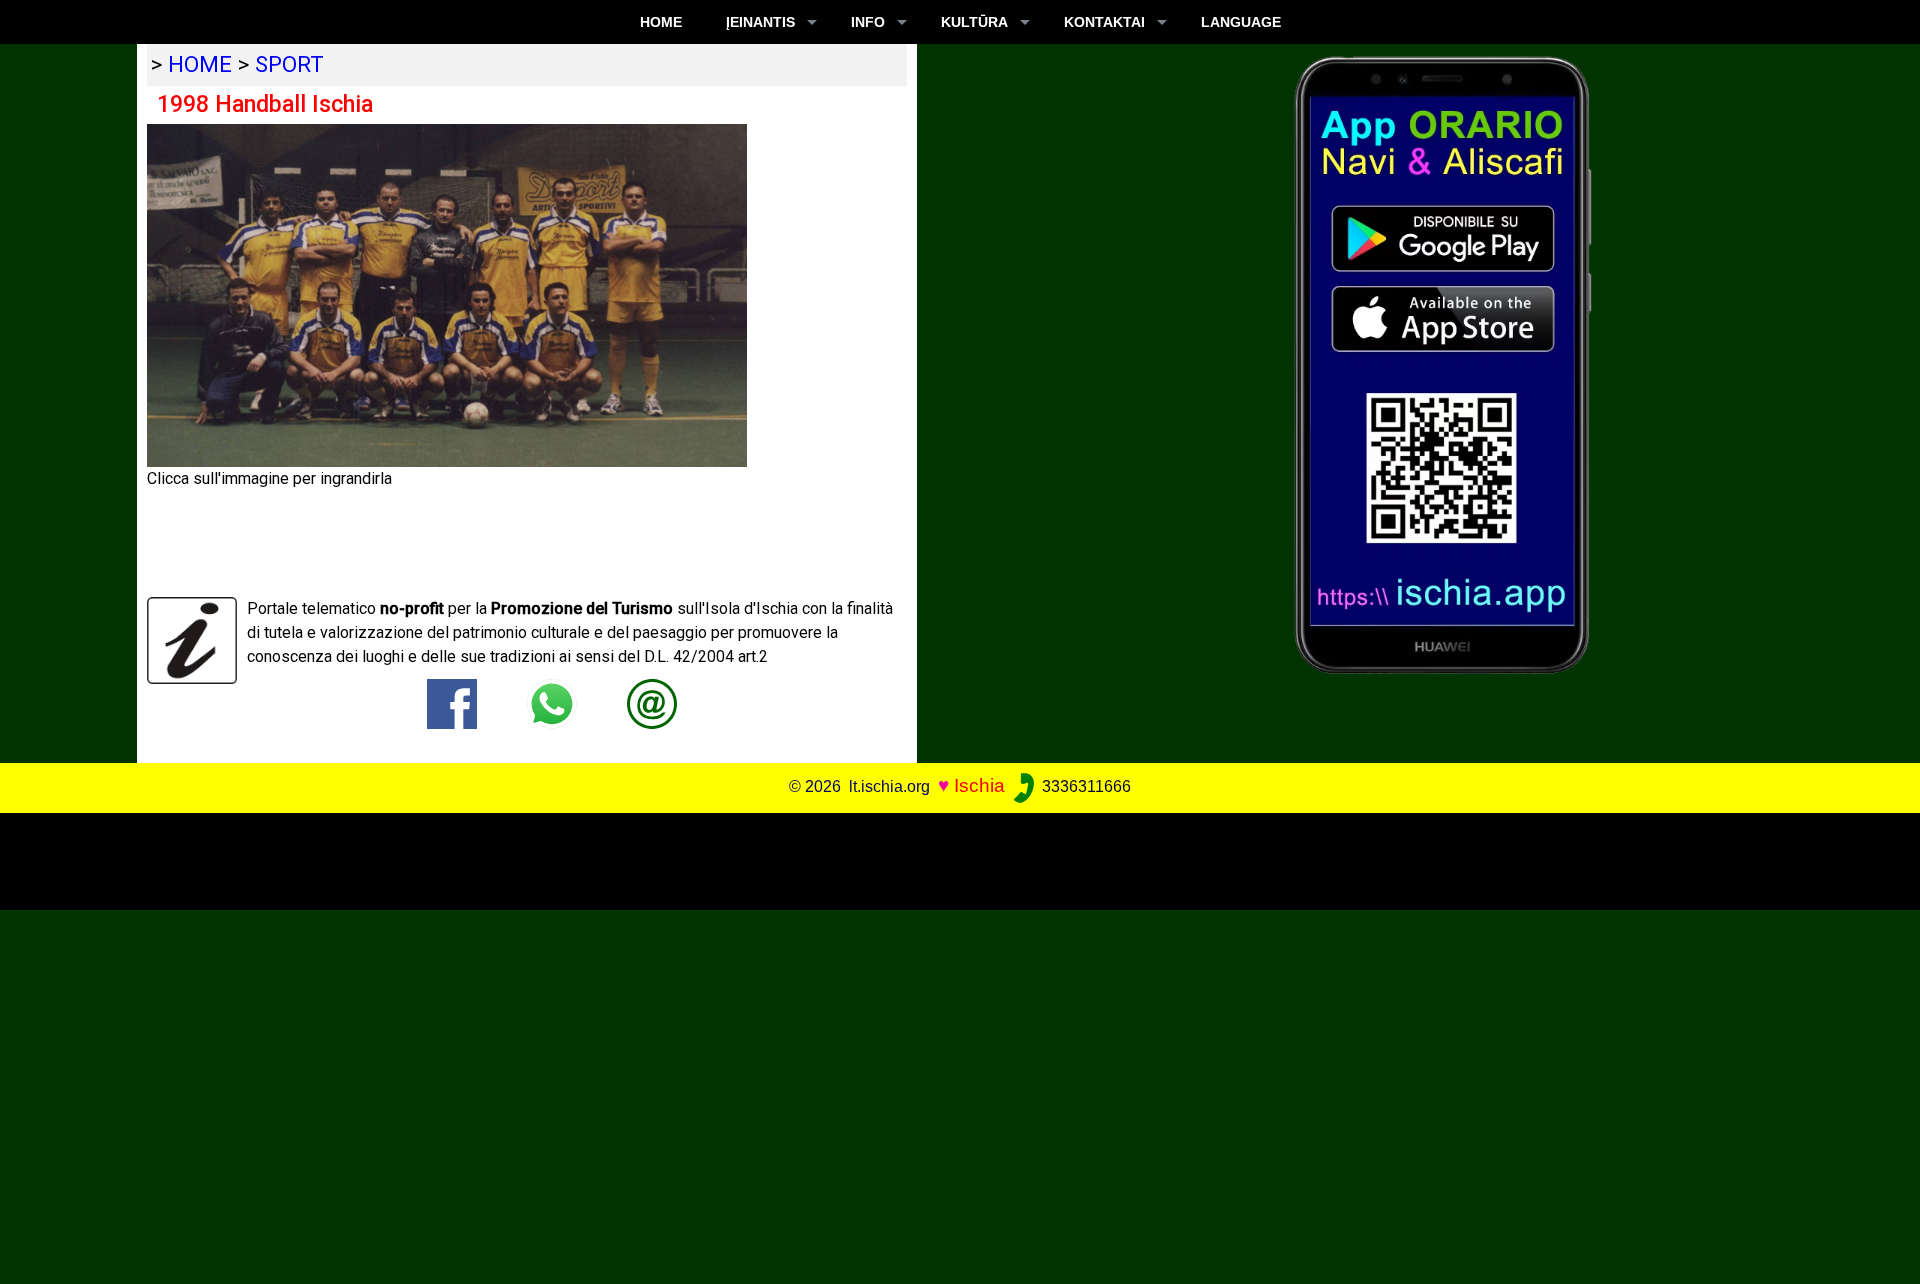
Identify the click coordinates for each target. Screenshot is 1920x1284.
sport (289, 64)
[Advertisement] (941, 858)
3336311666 (1084, 786)
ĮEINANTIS (760, 22)
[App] (1443, 363)
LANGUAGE (1241, 22)
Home (661, 22)
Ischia (979, 785)
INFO (868, 22)
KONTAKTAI (1104, 22)
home (200, 64)
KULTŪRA (974, 22)
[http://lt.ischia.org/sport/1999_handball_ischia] (652, 702)
